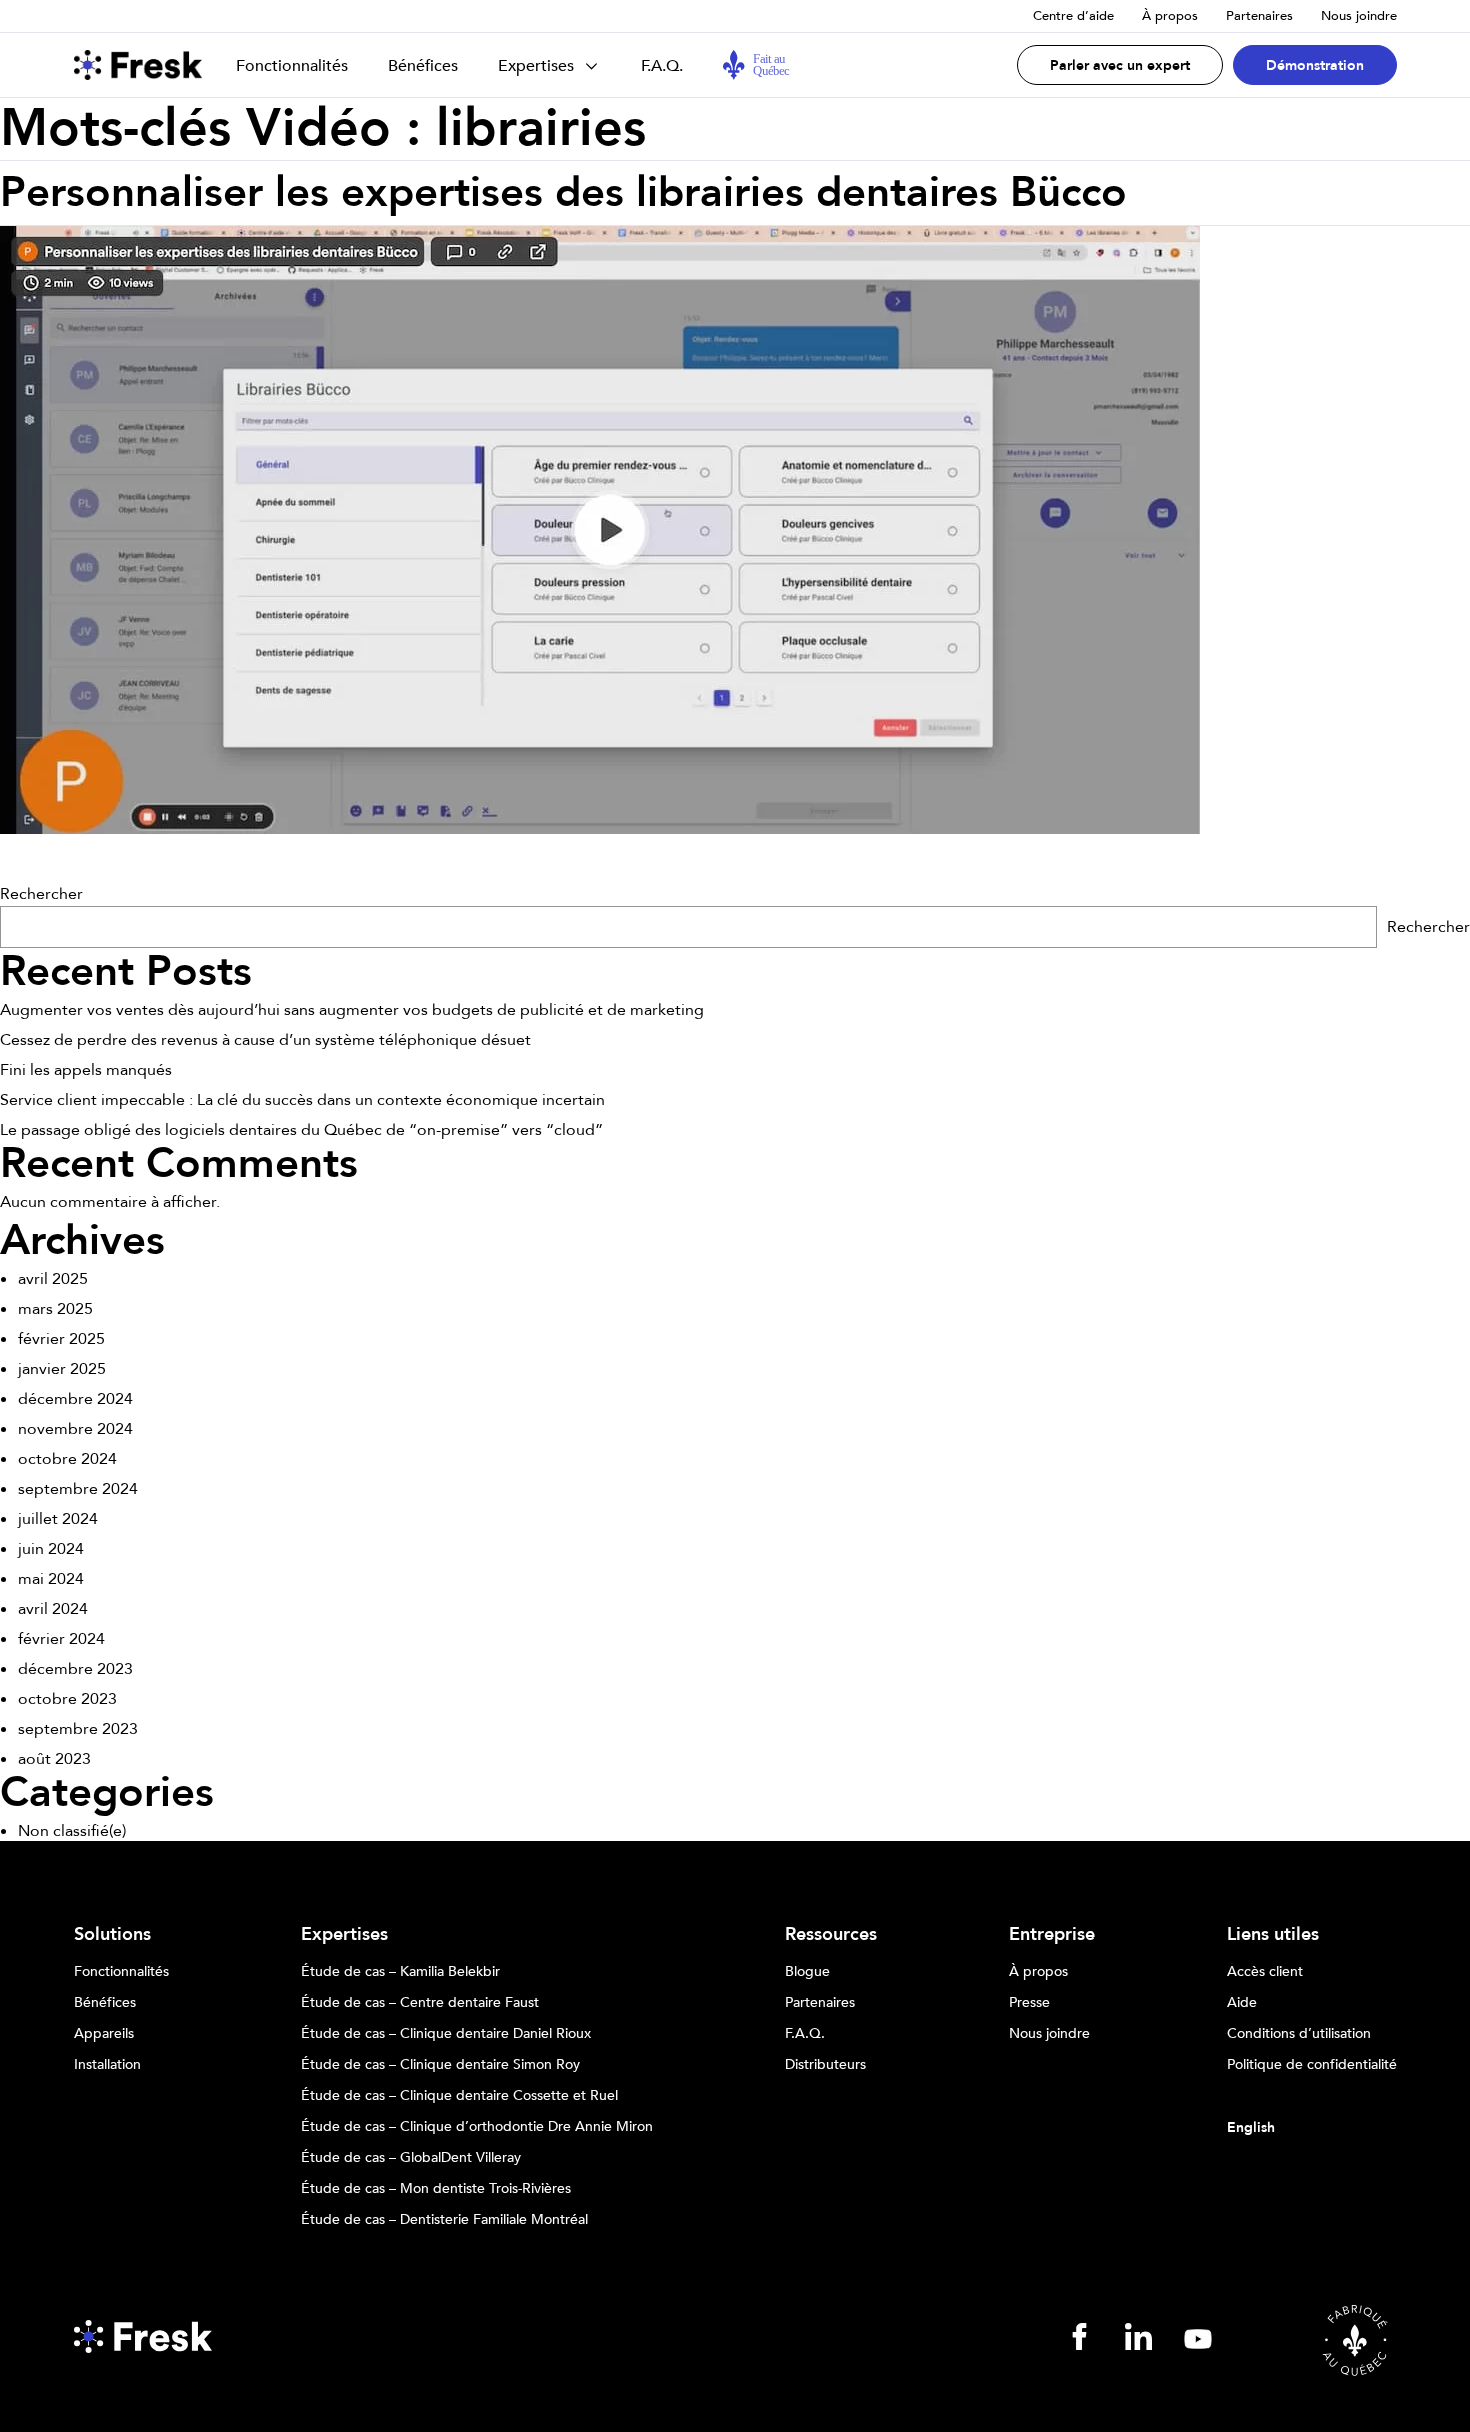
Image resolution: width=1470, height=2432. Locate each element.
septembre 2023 (78, 1729)
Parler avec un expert (1120, 65)
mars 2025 (55, 1309)
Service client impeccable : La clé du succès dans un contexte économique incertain (302, 1100)
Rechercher (41, 894)
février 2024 (61, 1639)
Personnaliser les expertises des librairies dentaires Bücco (563, 192)
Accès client (1265, 1972)
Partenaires (1259, 16)
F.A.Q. (662, 66)
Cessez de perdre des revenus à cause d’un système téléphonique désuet (265, 1040)
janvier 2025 (62, 1369)
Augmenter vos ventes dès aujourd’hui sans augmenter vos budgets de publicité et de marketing (352, 1010)
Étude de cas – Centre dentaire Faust (420, 2003)
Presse (1029, 2003)
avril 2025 (53, 1279)
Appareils (104, 2034)
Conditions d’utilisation (1299, 2034)
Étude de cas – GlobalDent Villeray (411, 2158)
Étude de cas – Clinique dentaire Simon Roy (440, 2065)
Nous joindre (1359, 16)
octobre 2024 (67, 1459)
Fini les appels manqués (86, 1070)
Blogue (807, 1972)
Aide (1242, 2003)
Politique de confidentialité (1312, 2065)
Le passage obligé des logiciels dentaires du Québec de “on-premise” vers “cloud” (301, 1130)
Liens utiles (1273, 1935)
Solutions (112, 1935)
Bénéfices (423, 66)
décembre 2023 (75, 1669)
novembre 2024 (75, 1429)
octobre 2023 (67, 1699)
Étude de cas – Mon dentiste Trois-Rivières (436, 2189)
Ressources (831, 1935)
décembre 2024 (75, 1399)
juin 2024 (51, 1549)
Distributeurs (825, 2065)
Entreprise (1052, 1935)
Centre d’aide (1073, 16)
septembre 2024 (78, 1489)
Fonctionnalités (292, 66)
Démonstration (1315, 65)
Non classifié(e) (72, 1831)
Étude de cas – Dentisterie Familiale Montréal (444, 2220)
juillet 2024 (58, 1519)
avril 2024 (53, 1609)
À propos (1170, 16)
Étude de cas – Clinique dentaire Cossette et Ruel (459, 2096)
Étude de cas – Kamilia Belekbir (400, 1972)
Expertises (536, 66)
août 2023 (54, 1759)
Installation (107, 2065)
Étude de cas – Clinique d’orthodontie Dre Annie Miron (477, 2127)
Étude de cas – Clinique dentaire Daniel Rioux (446, 2034)
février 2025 (61, 1339)
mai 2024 (51, 1579)
